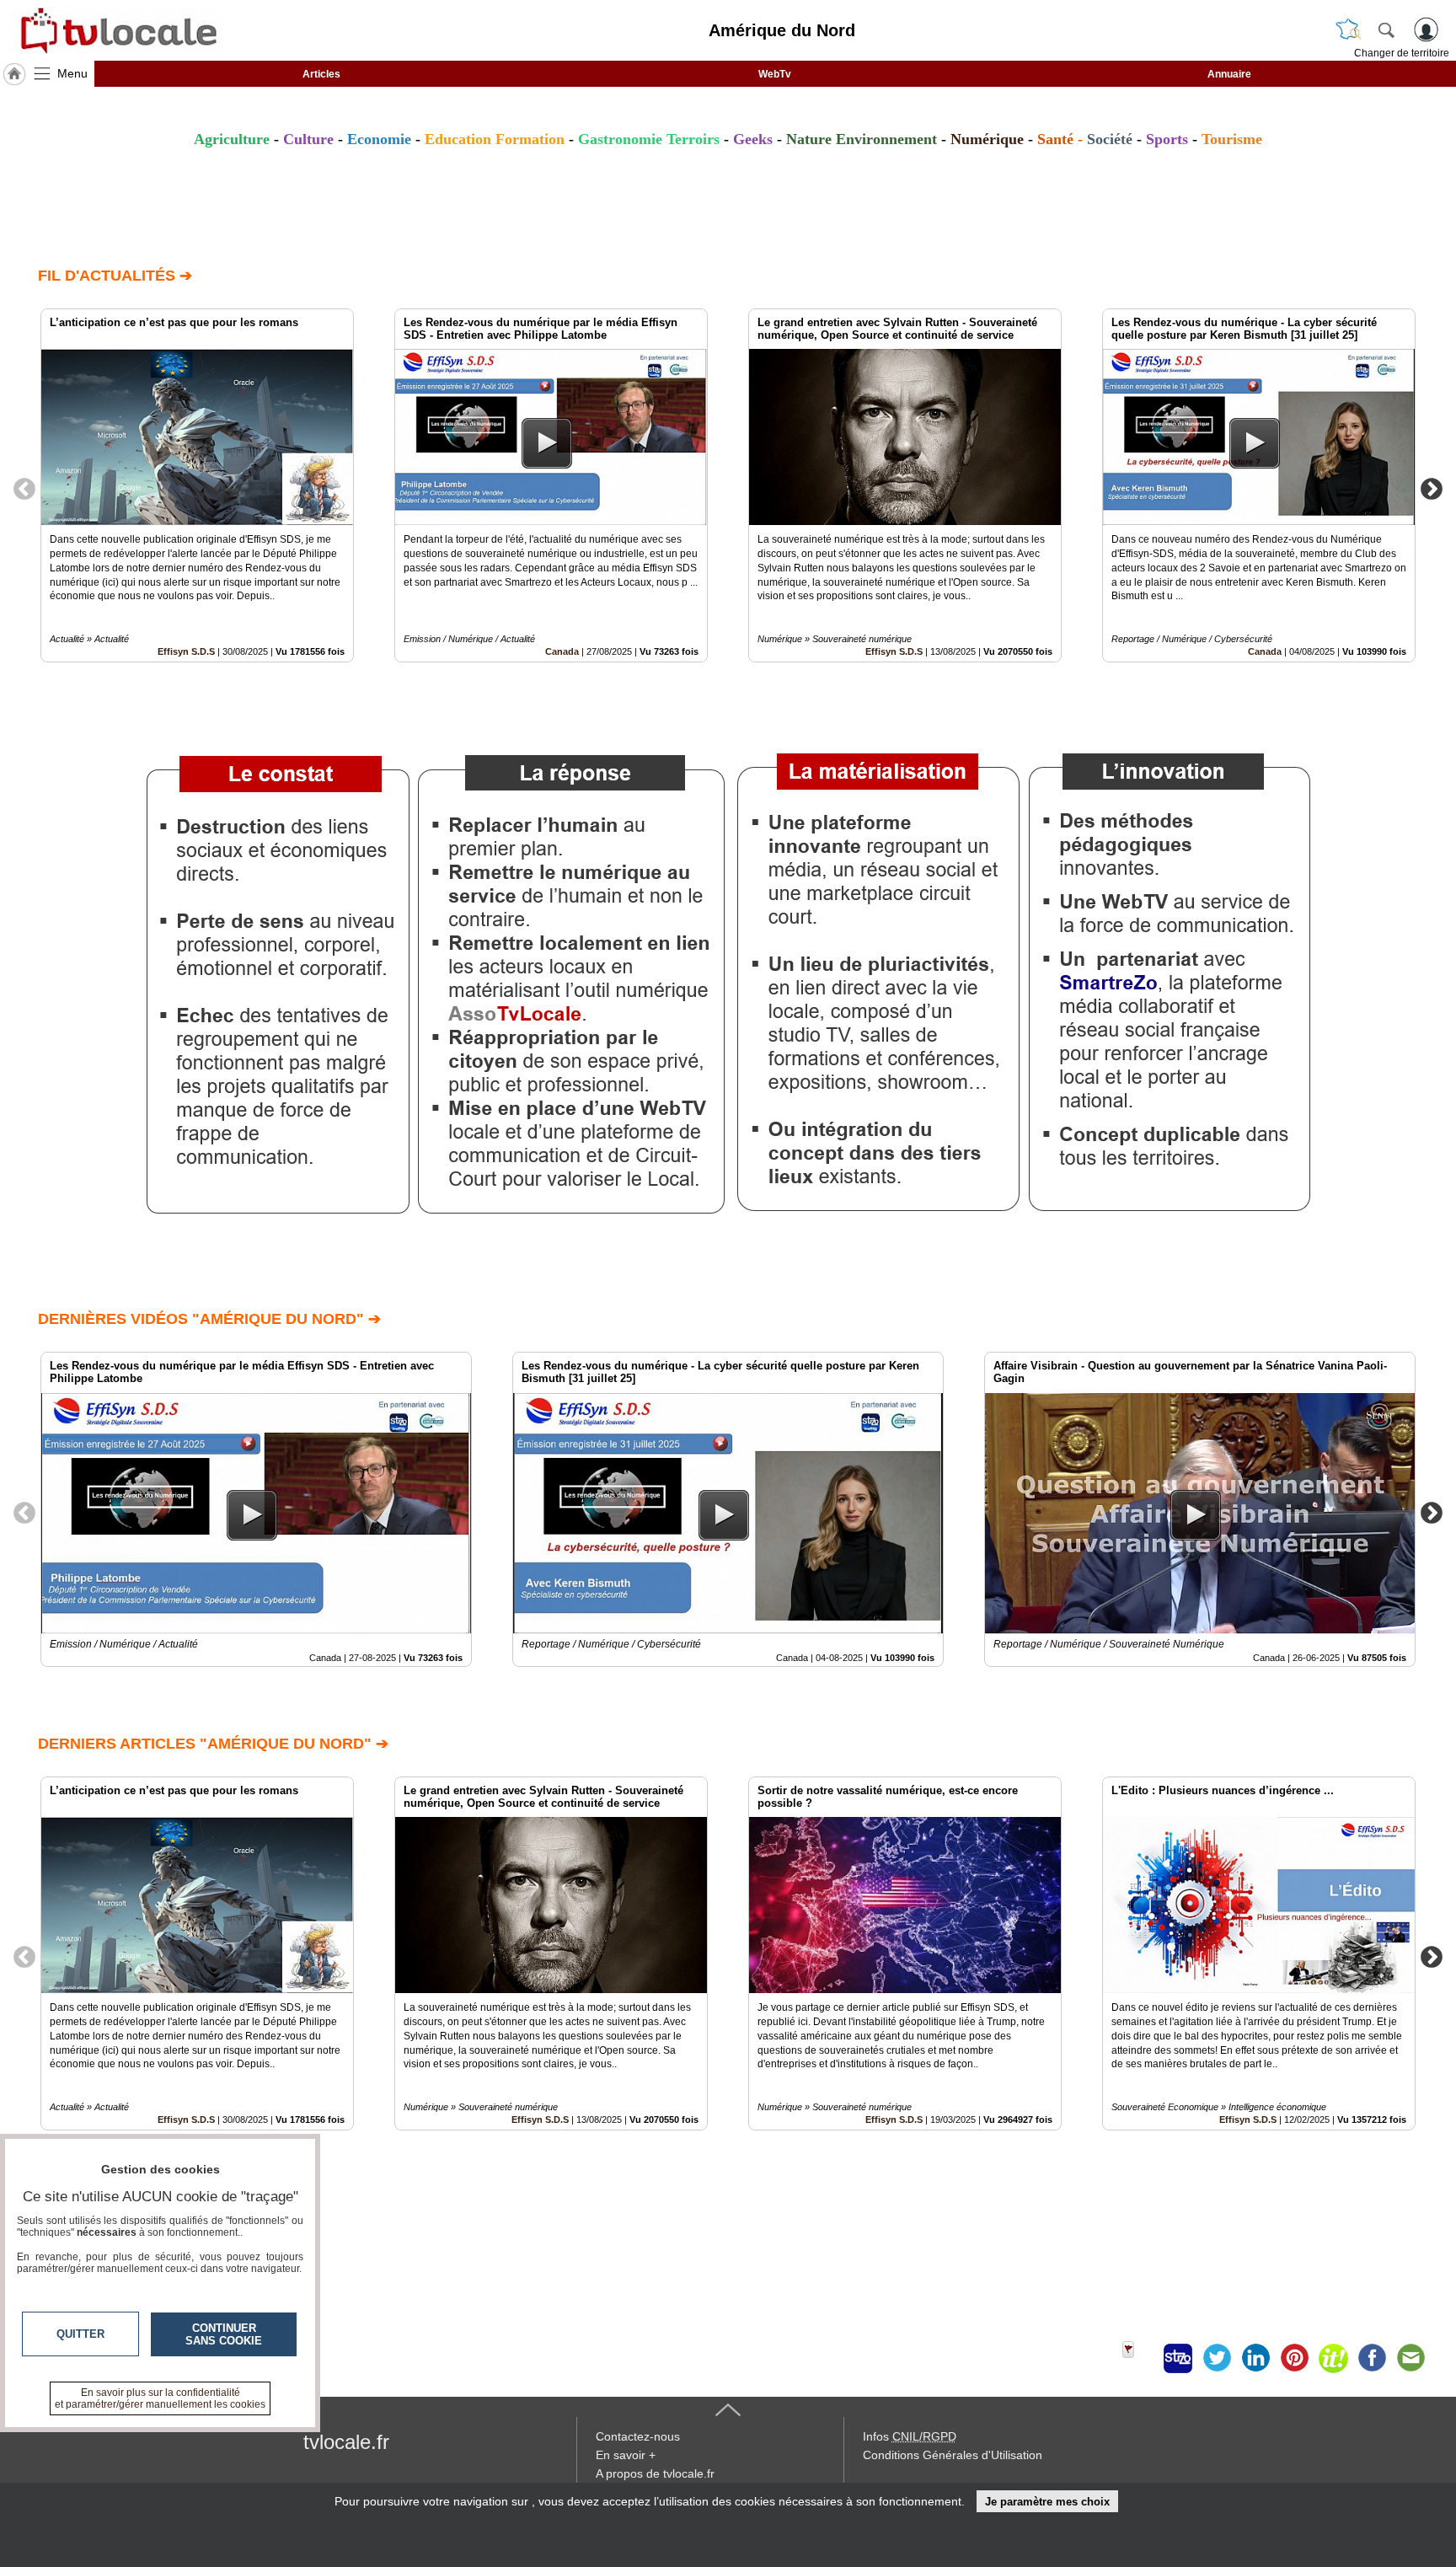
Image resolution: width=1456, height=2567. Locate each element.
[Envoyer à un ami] (1410, 2358)
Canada (562, 651)
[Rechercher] (1386, 29)
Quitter (80, 2334)
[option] (197, 485)
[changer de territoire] (1348, 29)
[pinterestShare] (1294, 2358)
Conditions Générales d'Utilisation (953, 2455)
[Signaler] (1139, 2358)
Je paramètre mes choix (1047, 2502)
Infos (910, 2436)
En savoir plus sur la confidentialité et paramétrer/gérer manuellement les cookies (160, 2398)
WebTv (775, 74)
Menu (72, 73)
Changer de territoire (1402, 53)
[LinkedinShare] (1255, 2358)
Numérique (987, 139)
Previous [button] (24, 488)
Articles (321, 74)
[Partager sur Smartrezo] (1178, 2358)
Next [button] (1432, 488)
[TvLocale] (116, 30)
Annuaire (1229, 74)
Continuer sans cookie (224, 2334)
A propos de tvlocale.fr (655, 2473)
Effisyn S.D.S (186, 651)
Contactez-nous (638, 2436)
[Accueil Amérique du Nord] (14, 74)
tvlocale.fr (346, 2442)
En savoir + (626, 2455)
